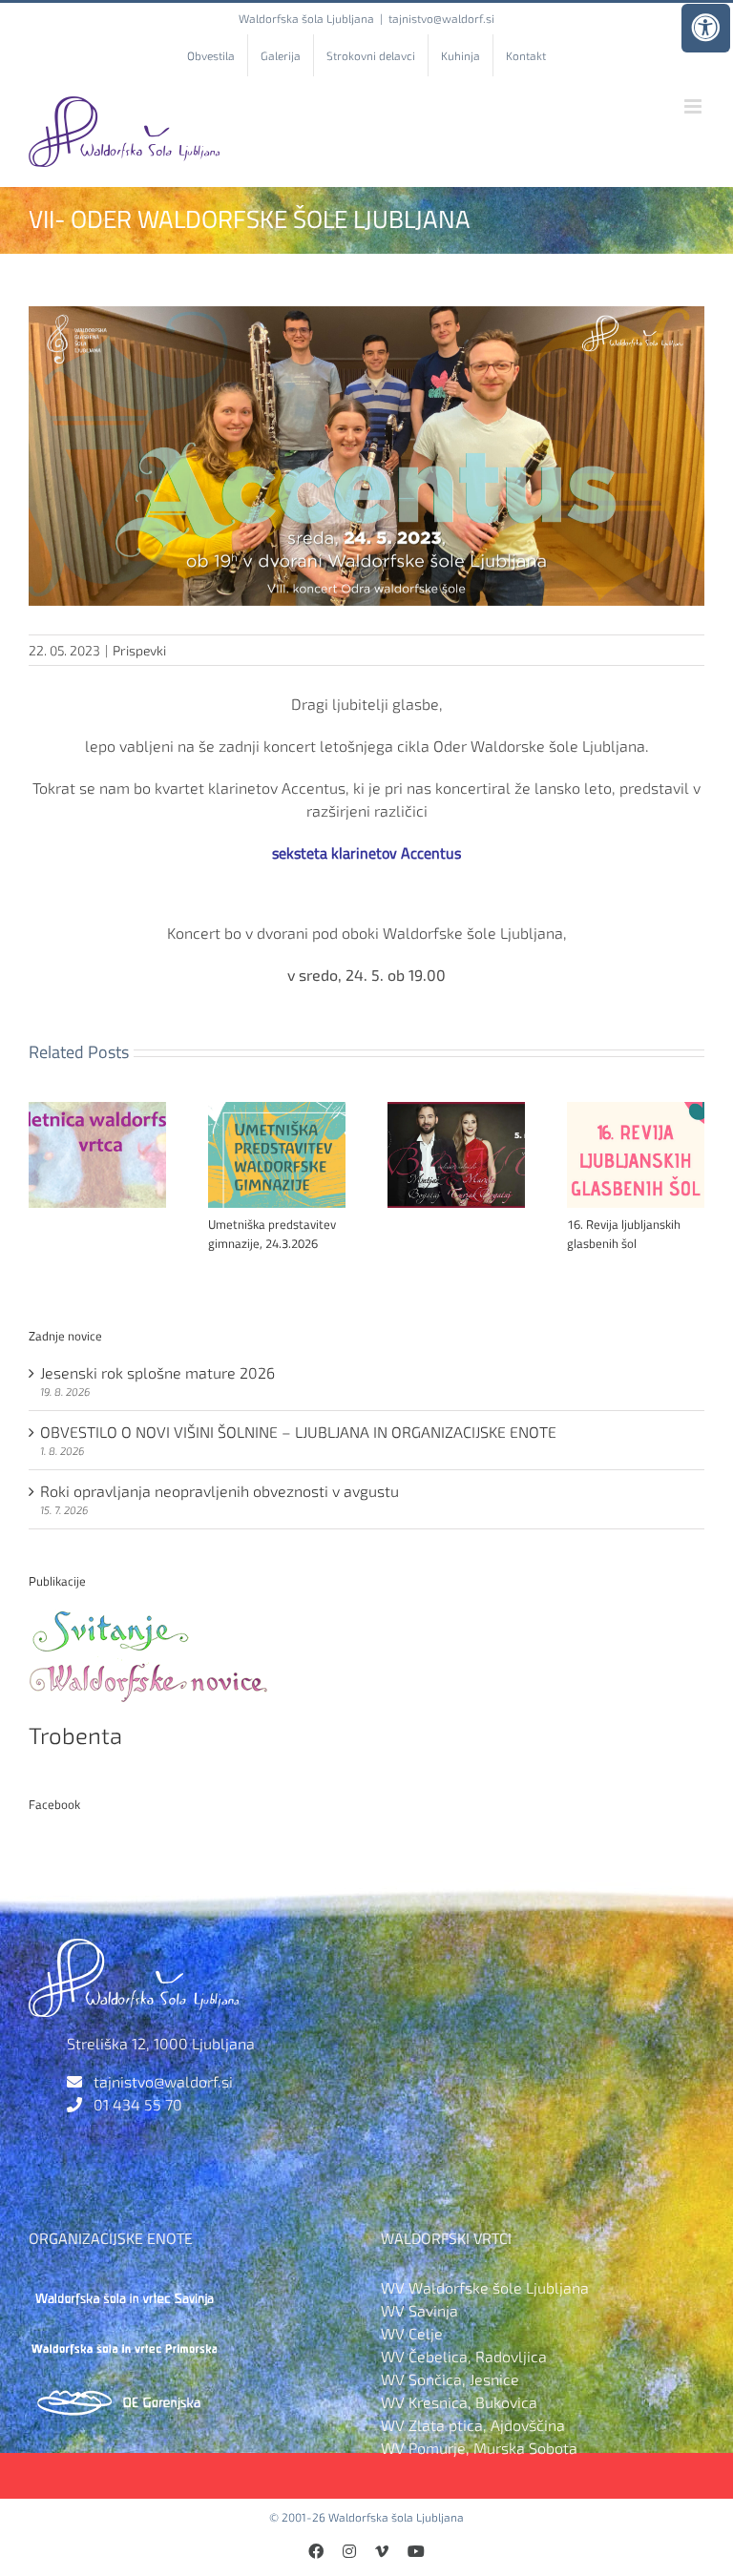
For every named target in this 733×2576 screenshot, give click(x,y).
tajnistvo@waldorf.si (441, 18)
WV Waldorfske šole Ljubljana (485, 2287)
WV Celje (412, 2333)
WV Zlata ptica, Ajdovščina (473, 2425)
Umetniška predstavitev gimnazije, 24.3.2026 (272, 1234)
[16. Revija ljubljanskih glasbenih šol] (636, 1111)
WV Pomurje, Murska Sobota (479, 2448)
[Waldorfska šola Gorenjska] (124, 2394)
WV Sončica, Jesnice (450, 2379)
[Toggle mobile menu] (694, 106)
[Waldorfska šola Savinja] (124, 2287)
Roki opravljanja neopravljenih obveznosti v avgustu (220, 1491)
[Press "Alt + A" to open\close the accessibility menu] (706, 28)
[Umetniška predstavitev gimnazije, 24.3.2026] (277, 1111)
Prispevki (139, 650)
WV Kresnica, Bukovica (459, 2402)
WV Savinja (419, 2310)
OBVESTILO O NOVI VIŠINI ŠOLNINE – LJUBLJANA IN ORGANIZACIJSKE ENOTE (298, 1432)
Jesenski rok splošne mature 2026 (157, 1372)
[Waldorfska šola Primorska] (124, 2341)
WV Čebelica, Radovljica (464, 2356)
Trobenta (75, 1735)
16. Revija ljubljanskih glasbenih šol (624, 1234)
